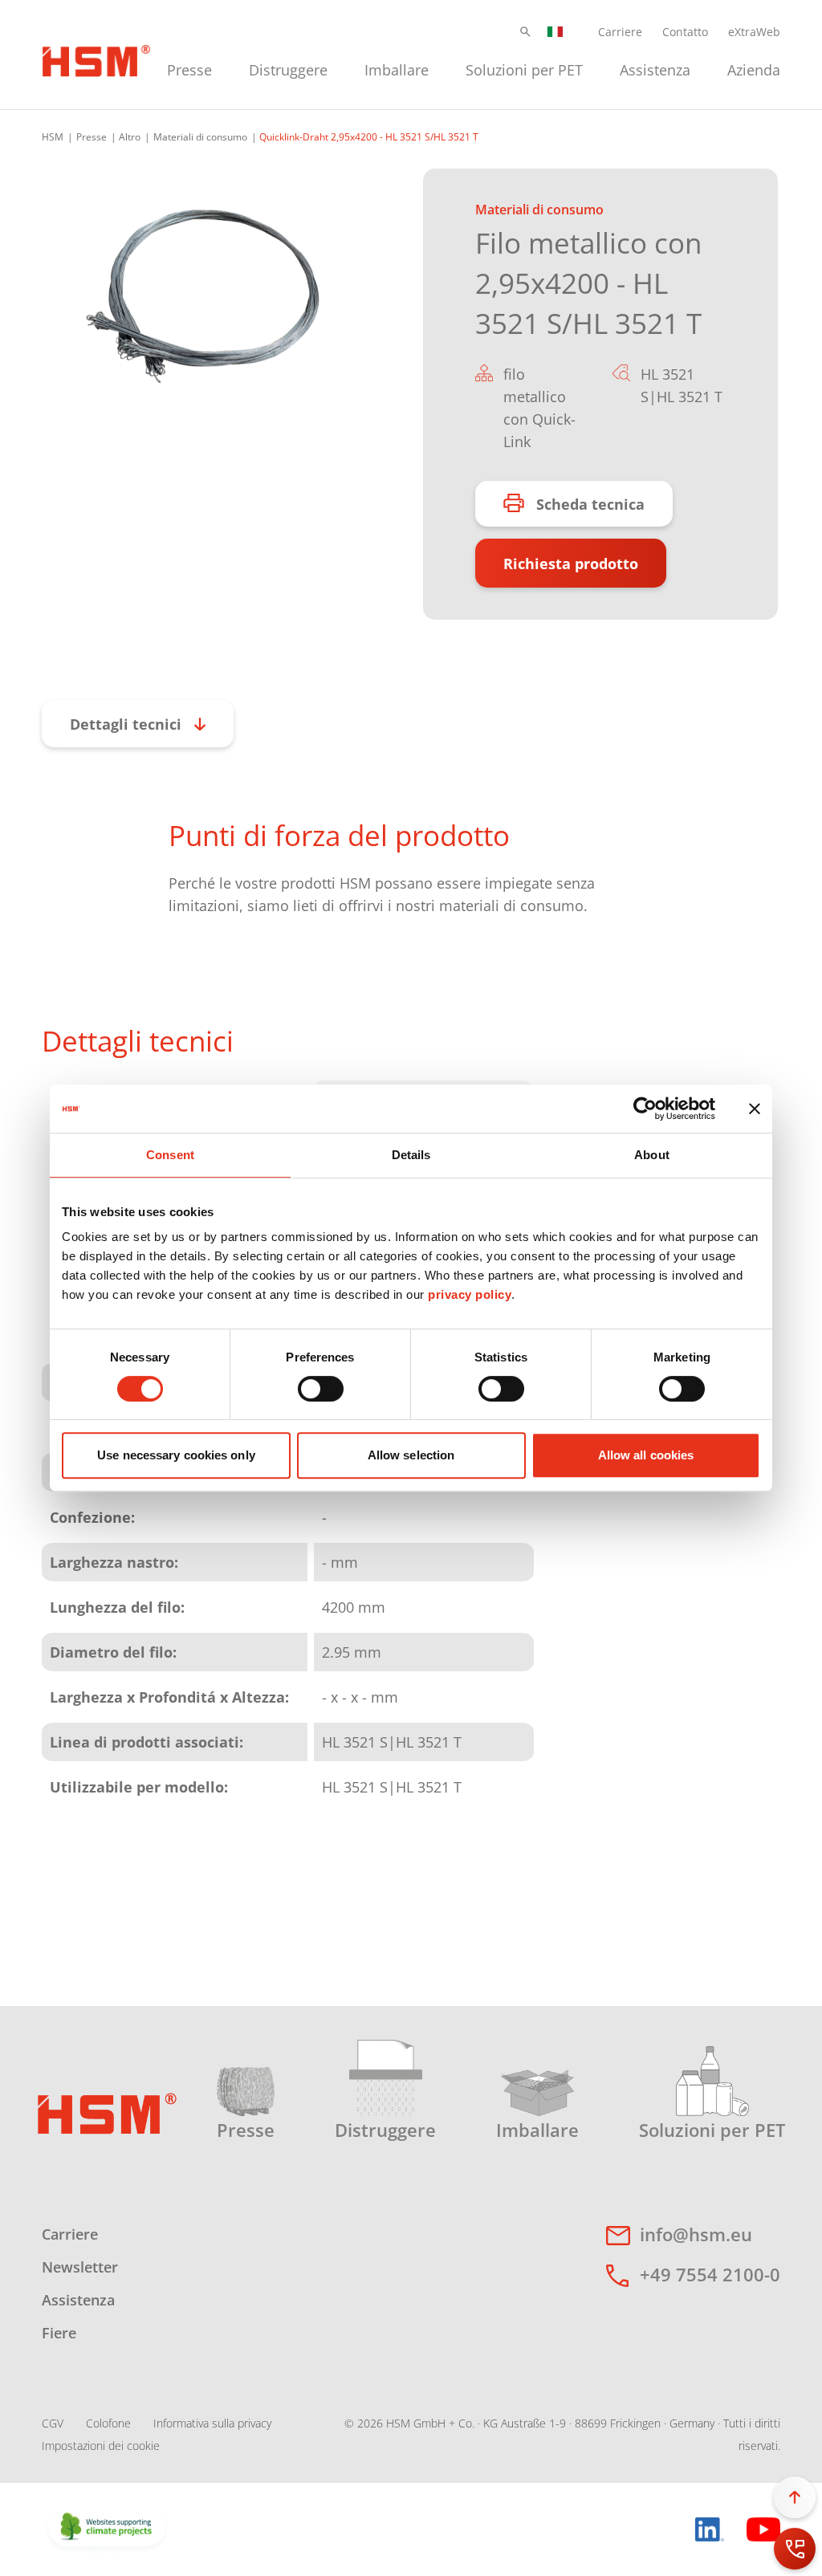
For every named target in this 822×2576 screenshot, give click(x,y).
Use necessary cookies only (176, 1455)
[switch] (321, 1389)
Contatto (685, 32)
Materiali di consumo (200, 137)
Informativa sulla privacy (212, 2423)
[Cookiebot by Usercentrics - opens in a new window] (645, 1109)
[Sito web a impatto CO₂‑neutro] (107, 2528)
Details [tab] (411, 1155)
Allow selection (411, 1455)
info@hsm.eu (696, 2234)
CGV (53, 2423)
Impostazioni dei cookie (101, 2446)
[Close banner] (755, 1109)
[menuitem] (189, 68)
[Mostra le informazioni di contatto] (795, 2549)
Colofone (108, 2423)
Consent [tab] (170, 1155)
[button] (525, 32)
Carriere (620, 32)
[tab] (202, 297)
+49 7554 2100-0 (710, 2274)
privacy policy (470, 1294)
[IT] (555, 32)
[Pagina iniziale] (96, 59)
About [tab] (652, 1155)
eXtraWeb (754, 32)
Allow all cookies (646, 1455)
